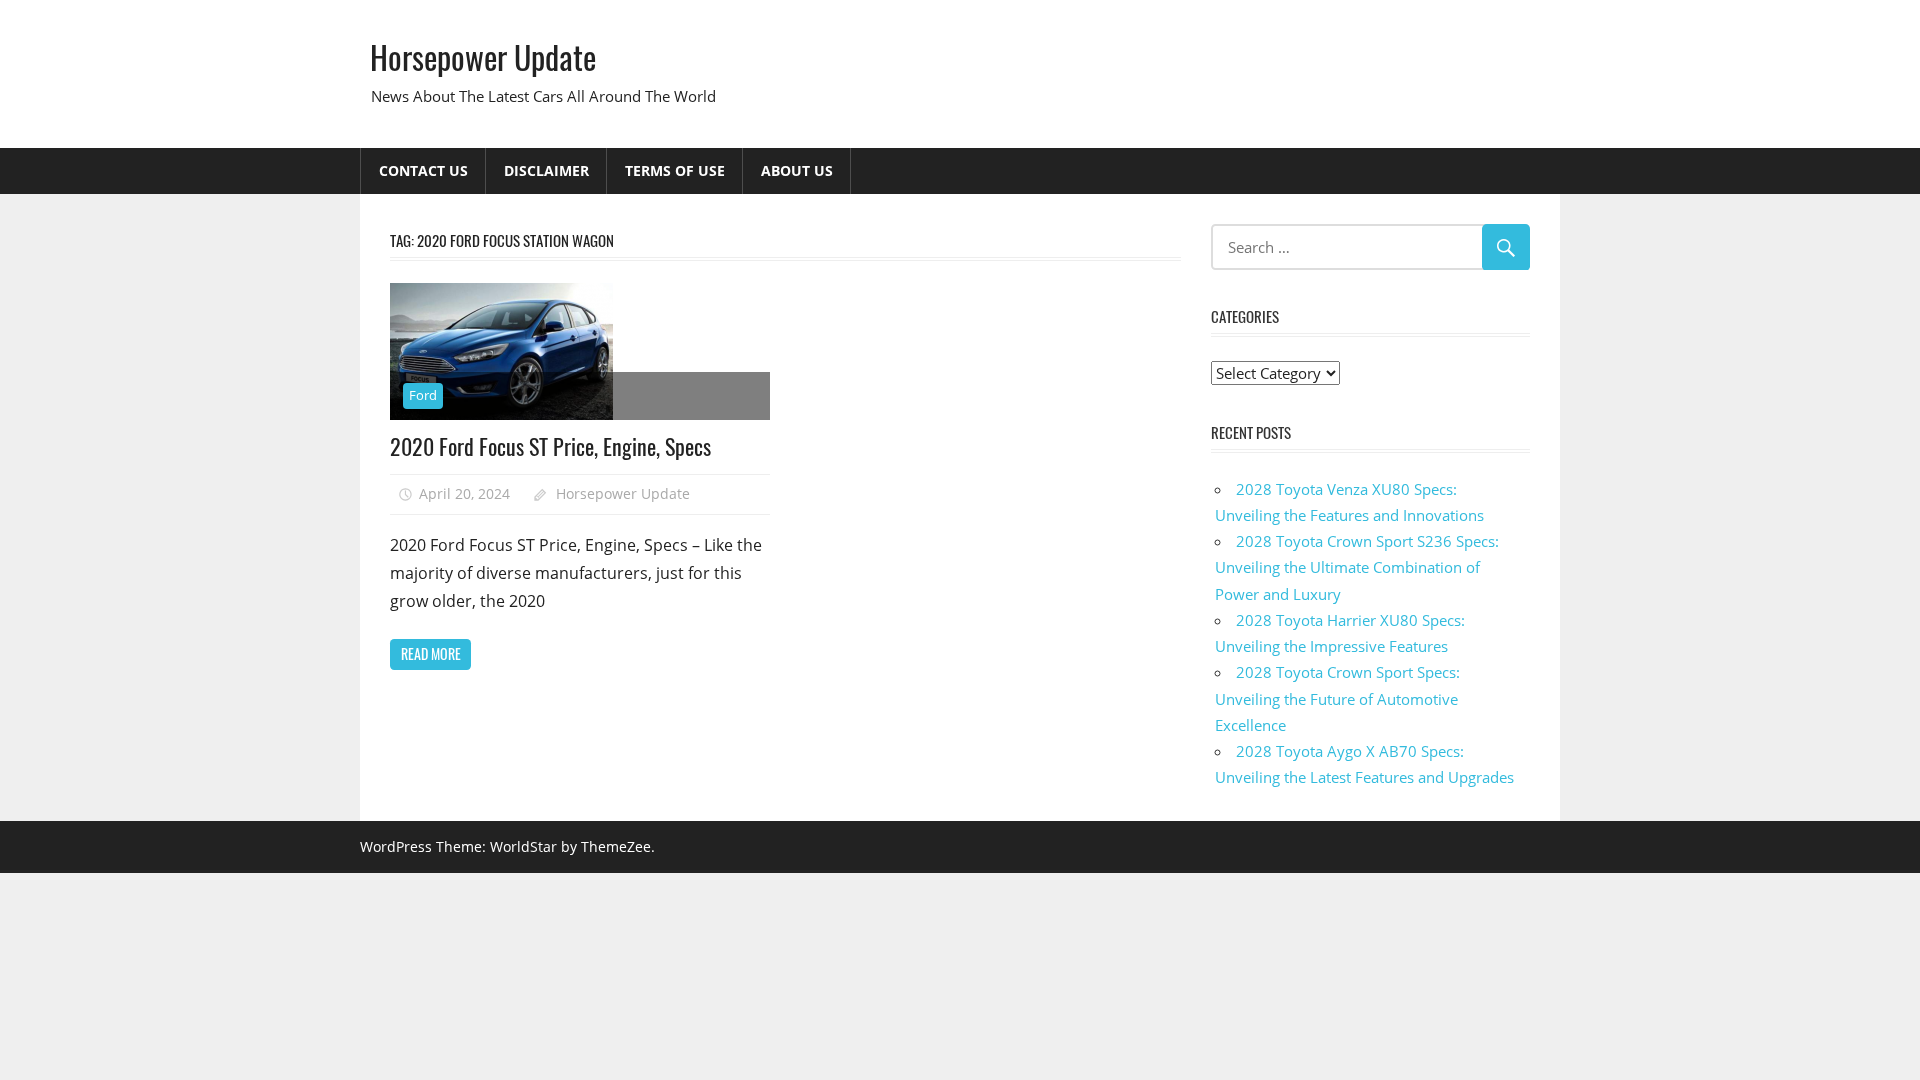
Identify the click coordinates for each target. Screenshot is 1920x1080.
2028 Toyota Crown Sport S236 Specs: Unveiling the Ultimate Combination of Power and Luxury (1357, 567)
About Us (797, 170)
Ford (423, 395)
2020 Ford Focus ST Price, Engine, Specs (550, 446)
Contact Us (423, 170)
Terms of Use (675, 170)
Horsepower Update (483, 56)
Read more (431, 653)
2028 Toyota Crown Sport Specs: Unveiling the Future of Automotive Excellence (1337, 698)
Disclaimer (546, 170)
